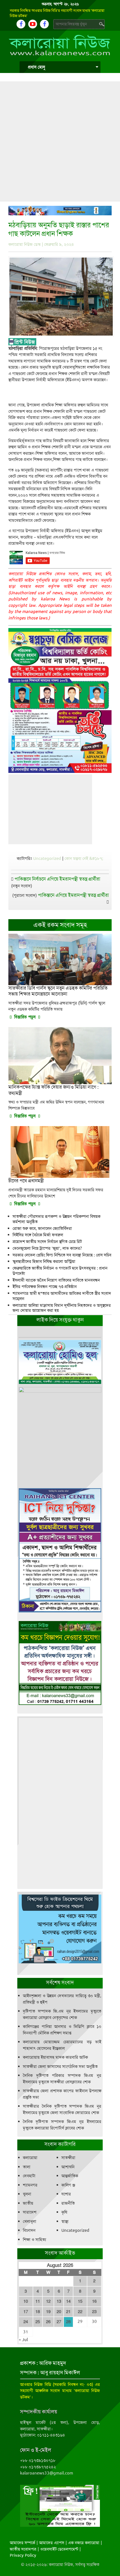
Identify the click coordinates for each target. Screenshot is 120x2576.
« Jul (23, 2340)
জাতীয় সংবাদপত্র (23, 2549)
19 (48, 2312)
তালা (27, 2167)
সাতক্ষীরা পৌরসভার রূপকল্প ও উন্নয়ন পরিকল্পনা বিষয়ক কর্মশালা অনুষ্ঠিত (57, 1219)
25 (38, 2322)
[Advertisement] (60, 141)
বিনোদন (29, 2230)
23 (94, 2312)
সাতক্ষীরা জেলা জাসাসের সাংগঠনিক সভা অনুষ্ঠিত (60, 2067)
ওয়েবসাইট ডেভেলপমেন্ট (59, 2549)
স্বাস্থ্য (65, 2221)
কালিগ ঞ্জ (68, 2185)
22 (80, 2312)
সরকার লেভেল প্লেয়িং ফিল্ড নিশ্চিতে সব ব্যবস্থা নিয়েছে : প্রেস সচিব (62, 1255)
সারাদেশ (30, 2212)
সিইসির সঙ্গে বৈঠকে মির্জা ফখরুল (38, 1235)
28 (68, 2322)
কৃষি (64, 2212)
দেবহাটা (29, 2176)
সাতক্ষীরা (68, 2158)
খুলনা (27, 2194)
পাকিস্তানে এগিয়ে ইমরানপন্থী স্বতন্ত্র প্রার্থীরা (73, 895)
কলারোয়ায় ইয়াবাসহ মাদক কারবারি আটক (55, 2057)
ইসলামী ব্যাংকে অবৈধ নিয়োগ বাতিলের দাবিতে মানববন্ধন (56, 1280)
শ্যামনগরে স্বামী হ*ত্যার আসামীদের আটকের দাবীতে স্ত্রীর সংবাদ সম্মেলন (62, 1296)
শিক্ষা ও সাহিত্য (34, 2240)
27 (59, 2322)
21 (68, 2312)
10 (26, 2301)
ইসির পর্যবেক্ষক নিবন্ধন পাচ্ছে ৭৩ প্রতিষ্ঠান (45, 1287)
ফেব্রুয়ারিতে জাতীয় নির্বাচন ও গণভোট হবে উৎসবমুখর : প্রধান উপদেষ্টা (60, 1271)
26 (48, 2322)
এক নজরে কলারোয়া (84, 2543)
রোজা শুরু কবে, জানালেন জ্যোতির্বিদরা (42, 1228)
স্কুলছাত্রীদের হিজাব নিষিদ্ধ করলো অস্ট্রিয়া (44, 1261)
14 (68, 2301)
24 (26, 2322)
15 (80, 2301)
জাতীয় (28, 2203)
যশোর (66, 2194)
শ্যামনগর (30, 2185)
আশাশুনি (68, 2167)
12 (48, 2301)
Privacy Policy (23, 2555)
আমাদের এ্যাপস (52, 2543)
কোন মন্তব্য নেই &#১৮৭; (84, 858)
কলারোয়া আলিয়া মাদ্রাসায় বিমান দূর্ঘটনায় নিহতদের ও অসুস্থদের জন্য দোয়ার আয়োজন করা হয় (62, 1308)
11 (38, 2301)
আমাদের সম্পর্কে (22, 2543)
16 (94, 2301)
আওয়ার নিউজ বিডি (36, 2384)
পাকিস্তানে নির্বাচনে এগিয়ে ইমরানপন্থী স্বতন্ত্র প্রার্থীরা (57, 879)
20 (59, 2312)
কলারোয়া (30, 2158)
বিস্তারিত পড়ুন (25, 1017)
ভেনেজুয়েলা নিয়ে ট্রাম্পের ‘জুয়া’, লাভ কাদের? (47, 1248)
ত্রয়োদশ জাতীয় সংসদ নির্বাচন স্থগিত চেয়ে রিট (47, 1242)
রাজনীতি (68, 2203)
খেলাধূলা (30, 2221)
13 (59, 2301)
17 (26, 2312)
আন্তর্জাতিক (70, 2176)
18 (38, 2312)
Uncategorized (47, 858)
